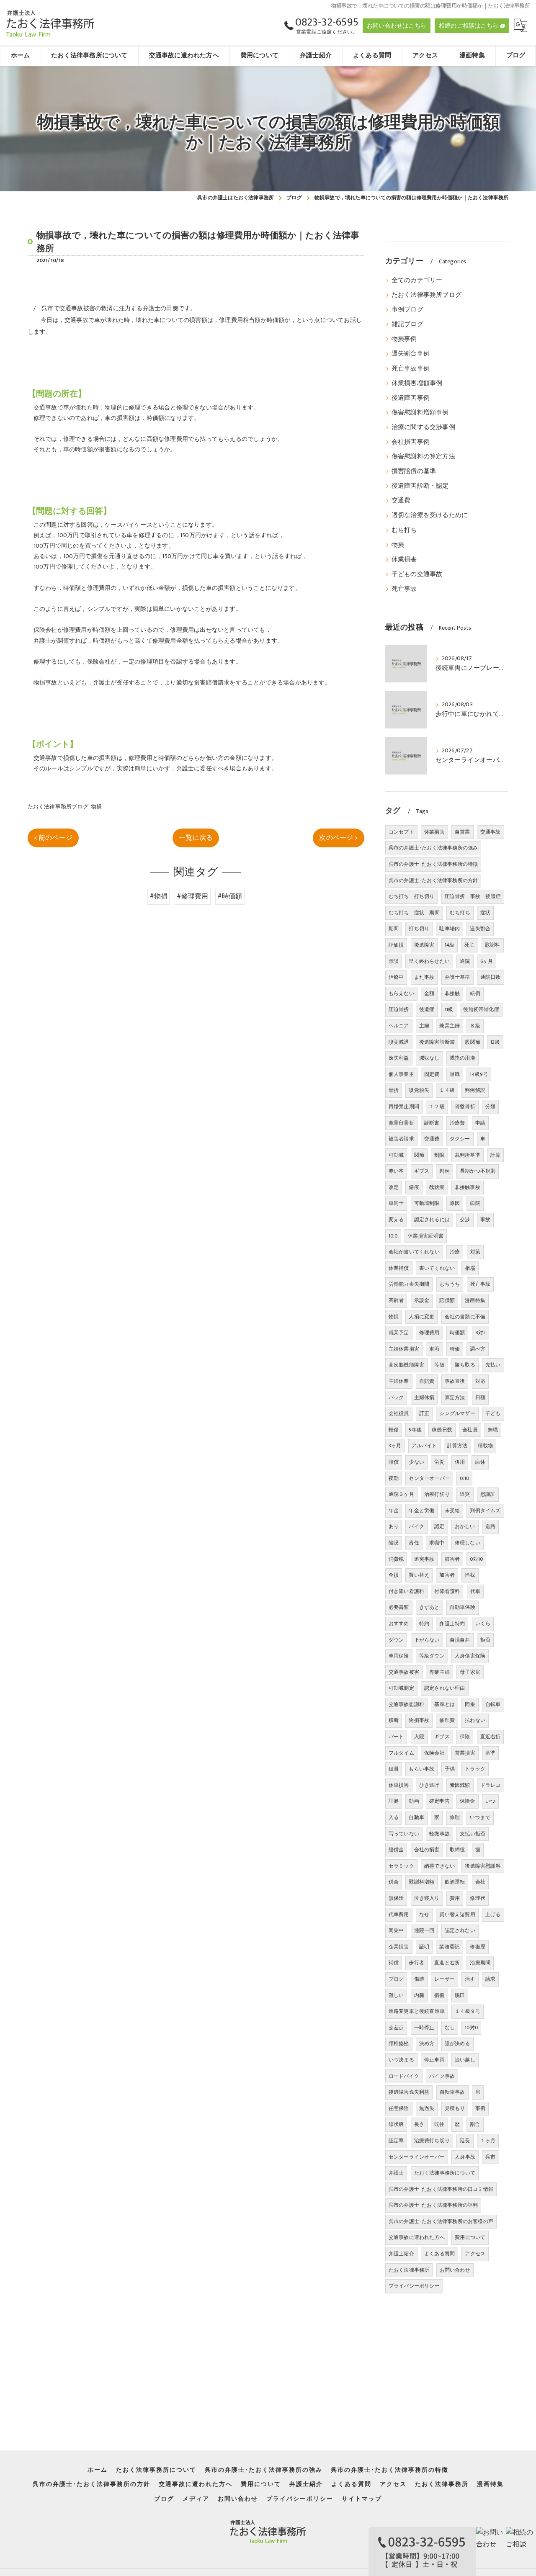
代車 (475, 1591)
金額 (429, 993)
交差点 (396, 2028)
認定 (439, 1526)
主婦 (424, 1026)
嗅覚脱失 (419, 1090)
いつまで (480, 1817)
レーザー (445, 1979)
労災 (439, 1462)
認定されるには (432, 1220)
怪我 (470, 1575)
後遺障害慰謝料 (483, 1866)
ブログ (396, 1979)
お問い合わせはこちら (397, 26)
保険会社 (434, 1753)
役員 (394, 1769)
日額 (480, 1397)
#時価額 (230, 896)
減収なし (429, 1058)
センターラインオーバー (417, 2157)
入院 (419, 1737)
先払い (493, 1365)
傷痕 (414, 1187)
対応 (480, 1381)
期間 (394, 929)
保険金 (468, 1801)
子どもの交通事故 (417, 574)
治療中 (396, 977)
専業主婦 (439, 1672)
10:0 (393, 1236)
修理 (455, 1817)
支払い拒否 (473, 1834)
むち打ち (404, 530)
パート (396, 1737)
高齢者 (396, 1300)
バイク (416, 1526)
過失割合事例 (411, 354)
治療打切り (437, 1494)
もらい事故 (421, 1769)
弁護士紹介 (401, 2254)
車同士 (396, 1203)
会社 (480, 1882)
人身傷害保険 (470, 1656)
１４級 (447, 1090)
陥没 (394, 1543)
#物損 (159, 896)
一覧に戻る (196, 838)
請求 (490, 1979)
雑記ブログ (407, 324)
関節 (419, 1155)
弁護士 (396, 2173)
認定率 (396, 2141)
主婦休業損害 (404, 1349)
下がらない (427, 1640)
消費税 (396, 1559)
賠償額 (447, 1300)
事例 (480, 2108)
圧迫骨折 (399, 1009)
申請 (480, 1123)
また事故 (424, 977)
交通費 (401, 501)
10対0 (471, 2028)
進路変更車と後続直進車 (417, 2011)
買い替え (419, 1575)
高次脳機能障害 (406, 1365)
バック (396, 1397)
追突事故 (424, 1559)
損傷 (439, 1995)
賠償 (394, 1462)
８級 (475, 1026)
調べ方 (478, 1349)
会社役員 (399, 1413)
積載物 (486, 1446)
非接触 (452, 993)
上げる (493, 1915)
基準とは (445, 1704)
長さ (419, 2124)
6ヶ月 (487, 961)
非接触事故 (468, 1187)
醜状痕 (437, 1187)
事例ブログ (407, 310)
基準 (490, 1753)
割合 (475, 2124)
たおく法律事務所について (445, 2173)
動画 (414, 1801)
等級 (439, 1365)
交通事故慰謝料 (406, 1704)
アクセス (475, 2254)
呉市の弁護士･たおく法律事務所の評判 (433, 2205)
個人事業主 (401, 1074)
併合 (394, 1882)
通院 (465, 961)
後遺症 (427, 1009)
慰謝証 (488, 1494)
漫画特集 (475, 1300)
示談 (394, 961)
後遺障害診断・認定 (420, 486)
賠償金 (396, 1850)
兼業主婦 (450, 1026)
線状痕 (396, 2124)
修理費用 (429, 1333)
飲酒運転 (455, 1882)
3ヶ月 (395, 1446)
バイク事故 (442, 2076)
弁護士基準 (457, 977)
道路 (490, 1526)
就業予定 (399, 1333)
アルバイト (424, 1446)
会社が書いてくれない (414, 1252)
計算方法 (457, 1446)
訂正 (424, 1413)
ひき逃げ (429, 1785)
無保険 (396, 1898)
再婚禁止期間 (404, 1107)
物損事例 (404, 339)
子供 (450, 1769)
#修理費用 (193, 896)
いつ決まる (401, 2060)
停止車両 (434, 2060)
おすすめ (399, 1624)
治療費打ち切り (432, 2141)
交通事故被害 (404, 1672)
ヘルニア (399, 1026)
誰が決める (457, 2043)
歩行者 (416, 1963)
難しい (396, 1995)
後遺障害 (424, 945)
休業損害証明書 (426, 1236)
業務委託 (450, 1947)
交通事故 (491, 832)
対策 (475, 1252)
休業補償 (399, 1268)
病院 (475, 1203)
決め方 (427, 2043)
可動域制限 (427, 1203)
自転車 (493, 1704)
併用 (460, 1462)
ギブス (442, 1737)
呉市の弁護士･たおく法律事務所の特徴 (433, 864)
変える (396, 1220)
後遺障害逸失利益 (409, 2092)
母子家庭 (470, 1672)
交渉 (465, 1220)
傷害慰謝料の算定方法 (423, 457)
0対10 (476, 1559)
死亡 (469, 945)
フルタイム (401, 1753)
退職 (455, 1074)
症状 (485, 913)
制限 (439, 1155)
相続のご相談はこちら (469, 26)
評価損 (396, 945)
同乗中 (396, 1930)
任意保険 (399, 2108)
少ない (416, 1462)
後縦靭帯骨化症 (481, 1009)
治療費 (457, 1123)
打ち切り (419, 929)
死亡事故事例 (411, 369)
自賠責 (427, 1381)
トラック (475, 1769)
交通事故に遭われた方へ (417, 2237)
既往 (439, 2124)
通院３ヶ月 (401, 1494)
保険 (465, 1737)
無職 (493, 1430)
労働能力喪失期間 (409, 1284)
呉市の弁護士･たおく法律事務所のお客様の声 (441, 2221)
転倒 (475, 993)
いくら (483, 1624)
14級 (450, 945)
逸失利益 (399, 1058)
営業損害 (465, 1753)
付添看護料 (447, 1591)
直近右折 (491, 1737)
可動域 (396, 1155)
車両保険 (399, 1656)
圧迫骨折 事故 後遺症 (473, 896)
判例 (444, 1171)
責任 (414, 1543)
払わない (475, 1720)
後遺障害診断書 (437, 1042)
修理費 (447, 1720)
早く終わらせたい (429, 961)
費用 (455, 1898)
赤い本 (396, 1171)
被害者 (452, 1559)
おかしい (465, 1526)
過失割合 (480, 929)
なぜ (424, 1915)
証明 (424, 1947)
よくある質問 (439, 2254)
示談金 (422, 1300)
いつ (490, 1801)
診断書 (432, 1123)
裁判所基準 (468, 1155)
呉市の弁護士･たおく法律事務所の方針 (433, 880)
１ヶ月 (488, 2141)
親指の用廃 (463, 1058)
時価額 (457, 1333)
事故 (485, 1220)
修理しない (468, 1543)
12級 (495, 1042)
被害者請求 (401, 1139)
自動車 (416, 1817)
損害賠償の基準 (414, 471)
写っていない (404, 1834)
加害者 (447, 1575)
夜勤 (394, 1478)
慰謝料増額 (421, 1882)
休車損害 (399, 1785)
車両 (434, 1349)
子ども (493, 1413)
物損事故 (419, 1720)
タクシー (460, 1139)
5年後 (415, 1430)
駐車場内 (450, 929)
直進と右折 (447, 1963)
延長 (465, 2141)
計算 (495, 1155)
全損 (394, 1575)
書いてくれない (437, 1268)
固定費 (432, 1074)
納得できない (439, 1866)
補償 (394, 1963)
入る (394, 1817)
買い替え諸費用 (457, 1915)
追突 (465, 1494)
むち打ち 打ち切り (412, 896)
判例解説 (475, 1090)
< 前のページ (53, 838)
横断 (394, 1720)
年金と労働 (421, 1511)
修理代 (478, 1898)
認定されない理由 (445, 1688)
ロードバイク (404, 2076)
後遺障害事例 (411, 398)
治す (470, 1979)
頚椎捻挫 (399, 2043)
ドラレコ (491, 1785)
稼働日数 (442, 1430)
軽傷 (394, 1430)
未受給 (452, 1511)
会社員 (470, 1430)
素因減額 (460, 1785)
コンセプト (401, 832)
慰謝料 (493, 945)
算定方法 (455, 1397)
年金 (394, 1511)
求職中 (437, 1543)
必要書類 (399, 1607)
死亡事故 (404, 589)
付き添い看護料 (406, 1591)
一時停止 (424, 2028)
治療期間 (480, 1963)
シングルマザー (457, 1413)
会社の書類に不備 (465, 1317)
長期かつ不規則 (478, 1171)
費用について (470, 2237)
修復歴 (478, 1947)
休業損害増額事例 (417, 383)
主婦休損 (424, 1397)
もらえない (401, 993)
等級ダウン (432, 1656)
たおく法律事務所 (409, 2270)
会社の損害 (427, 1850)
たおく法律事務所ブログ (58, 807)
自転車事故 (452, 2092)
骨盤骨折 (465, 1107)
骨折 (394, 1090)
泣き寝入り (427, 1898)
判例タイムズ (485, 1511)
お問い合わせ (455, 2270)
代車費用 (399, 1915)
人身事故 (465, 2157)
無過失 (427, 2108)
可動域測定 (401, 1688)
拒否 (485, 1640)
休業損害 (404, 560)
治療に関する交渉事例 (423, 427)
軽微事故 (439, 1834)
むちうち (450, 1284)
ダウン (396, 1640)
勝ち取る (465, 1365)
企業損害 (399, 1947)
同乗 (470, 1704)
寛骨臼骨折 (401, 1123)
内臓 (419, 1995)
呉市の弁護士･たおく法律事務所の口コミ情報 (441, 2189)
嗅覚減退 (399, 1042)
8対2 (481, 1333)
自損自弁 (460, 1640)
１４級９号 (468, 2011)
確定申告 (439, 1801)
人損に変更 (421, 1317)
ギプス (422, 1171)
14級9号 (479, 1074)
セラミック (401, 1866)
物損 (96, 807)
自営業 (463, 832)
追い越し (465, 2060)
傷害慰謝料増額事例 (420, 413)
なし (450, 2028)
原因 (455, 1203)
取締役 (457, 1850)
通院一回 (424, 1930)
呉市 (490, 2157)
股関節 (473, 1042)
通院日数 (491, 977)
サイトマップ (362, 2499)
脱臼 (460, 1995)
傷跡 (419, 1979)
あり (394, 1526)
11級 (449, 1009)
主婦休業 (399, 1381)
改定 (394, 1187)
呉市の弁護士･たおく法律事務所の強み (433, 848)
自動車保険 (463, 1607)
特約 (424, 1624)
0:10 (464, 1478)
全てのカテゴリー (417, 281)
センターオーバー (429, 1478)
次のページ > (338, 838)
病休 (480, 1462)
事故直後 (455, 1381)
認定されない (460, 1930)
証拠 (394, 1801)
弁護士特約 (452, 1624)
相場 (470, 1268)
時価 (455, 1349)
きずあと (429, 1607)
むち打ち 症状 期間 (414, 913)
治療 (455, 1252)
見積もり (455, 2108)
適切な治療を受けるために (430, 515)
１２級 (437, 1107)
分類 (490, 1107)
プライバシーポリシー (414, 2286)
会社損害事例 (411, 442)
